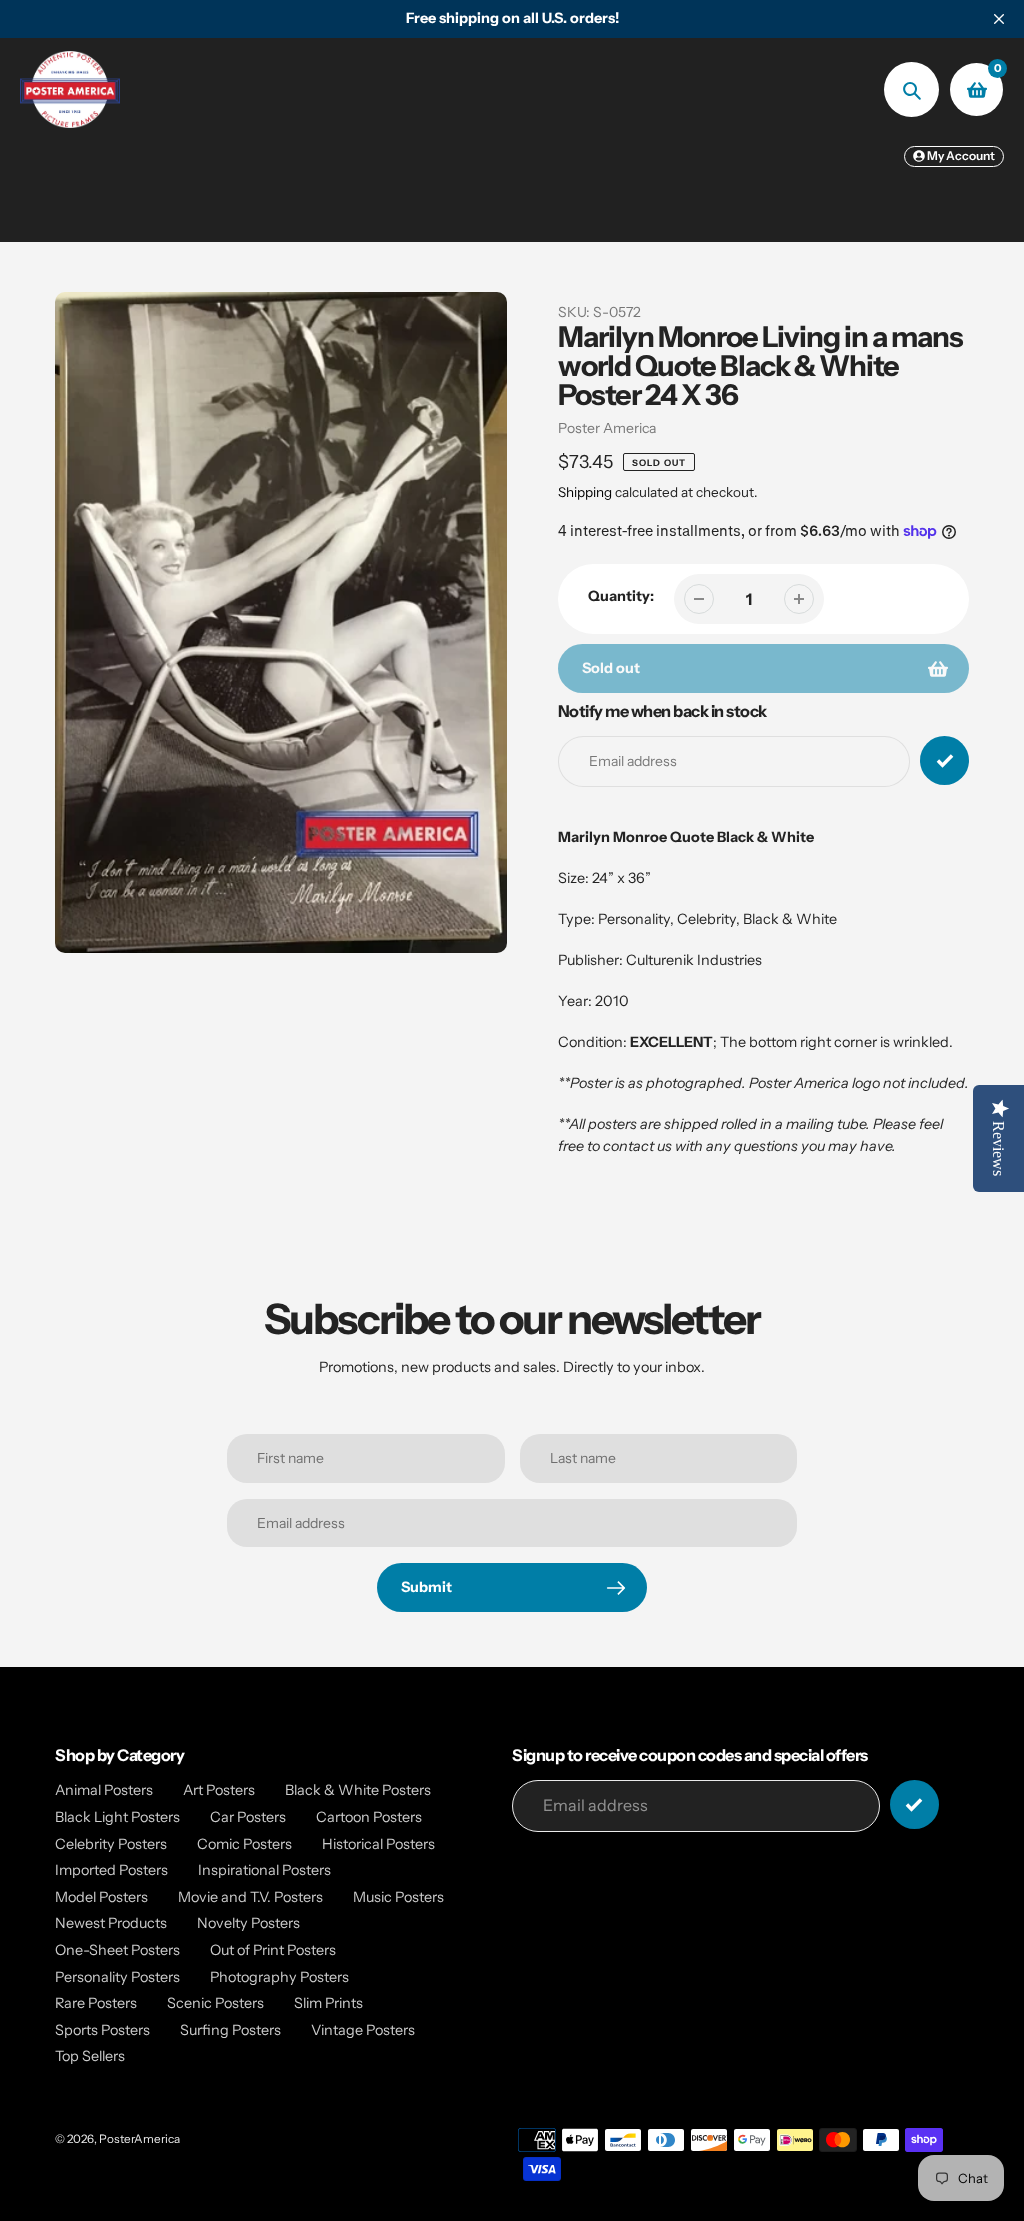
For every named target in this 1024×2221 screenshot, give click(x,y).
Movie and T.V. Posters (250, 1897)
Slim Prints (328, 2003)
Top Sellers (90, 2056)
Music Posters (398, 1897)
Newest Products (111, 1923)
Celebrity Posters (111, 1844)
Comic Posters (244, 1844)
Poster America (607, 428)
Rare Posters (96, 2003)
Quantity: (621, 596)
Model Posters (101, 1897)
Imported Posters (111, 1870)
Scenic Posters (215, 2003)
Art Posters (219, 1790)
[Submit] (914, 1804)
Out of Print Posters (273, 1950)
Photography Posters (279, 1977)
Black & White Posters (358, 1790)
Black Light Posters (117, 1817)
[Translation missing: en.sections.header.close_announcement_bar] (999, 19)
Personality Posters (117, 1977)
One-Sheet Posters (117, 1950)
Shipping (585, 492)
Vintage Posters (363, 2030)
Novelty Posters (248, 1923)
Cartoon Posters (369, 1817)
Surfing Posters (230, 2030)
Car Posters (248, 1817)
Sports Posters (102, 2030)
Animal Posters (104, 1790)
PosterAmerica (139, 2139)
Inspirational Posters (264, 1870)
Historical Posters (378, 1844)
